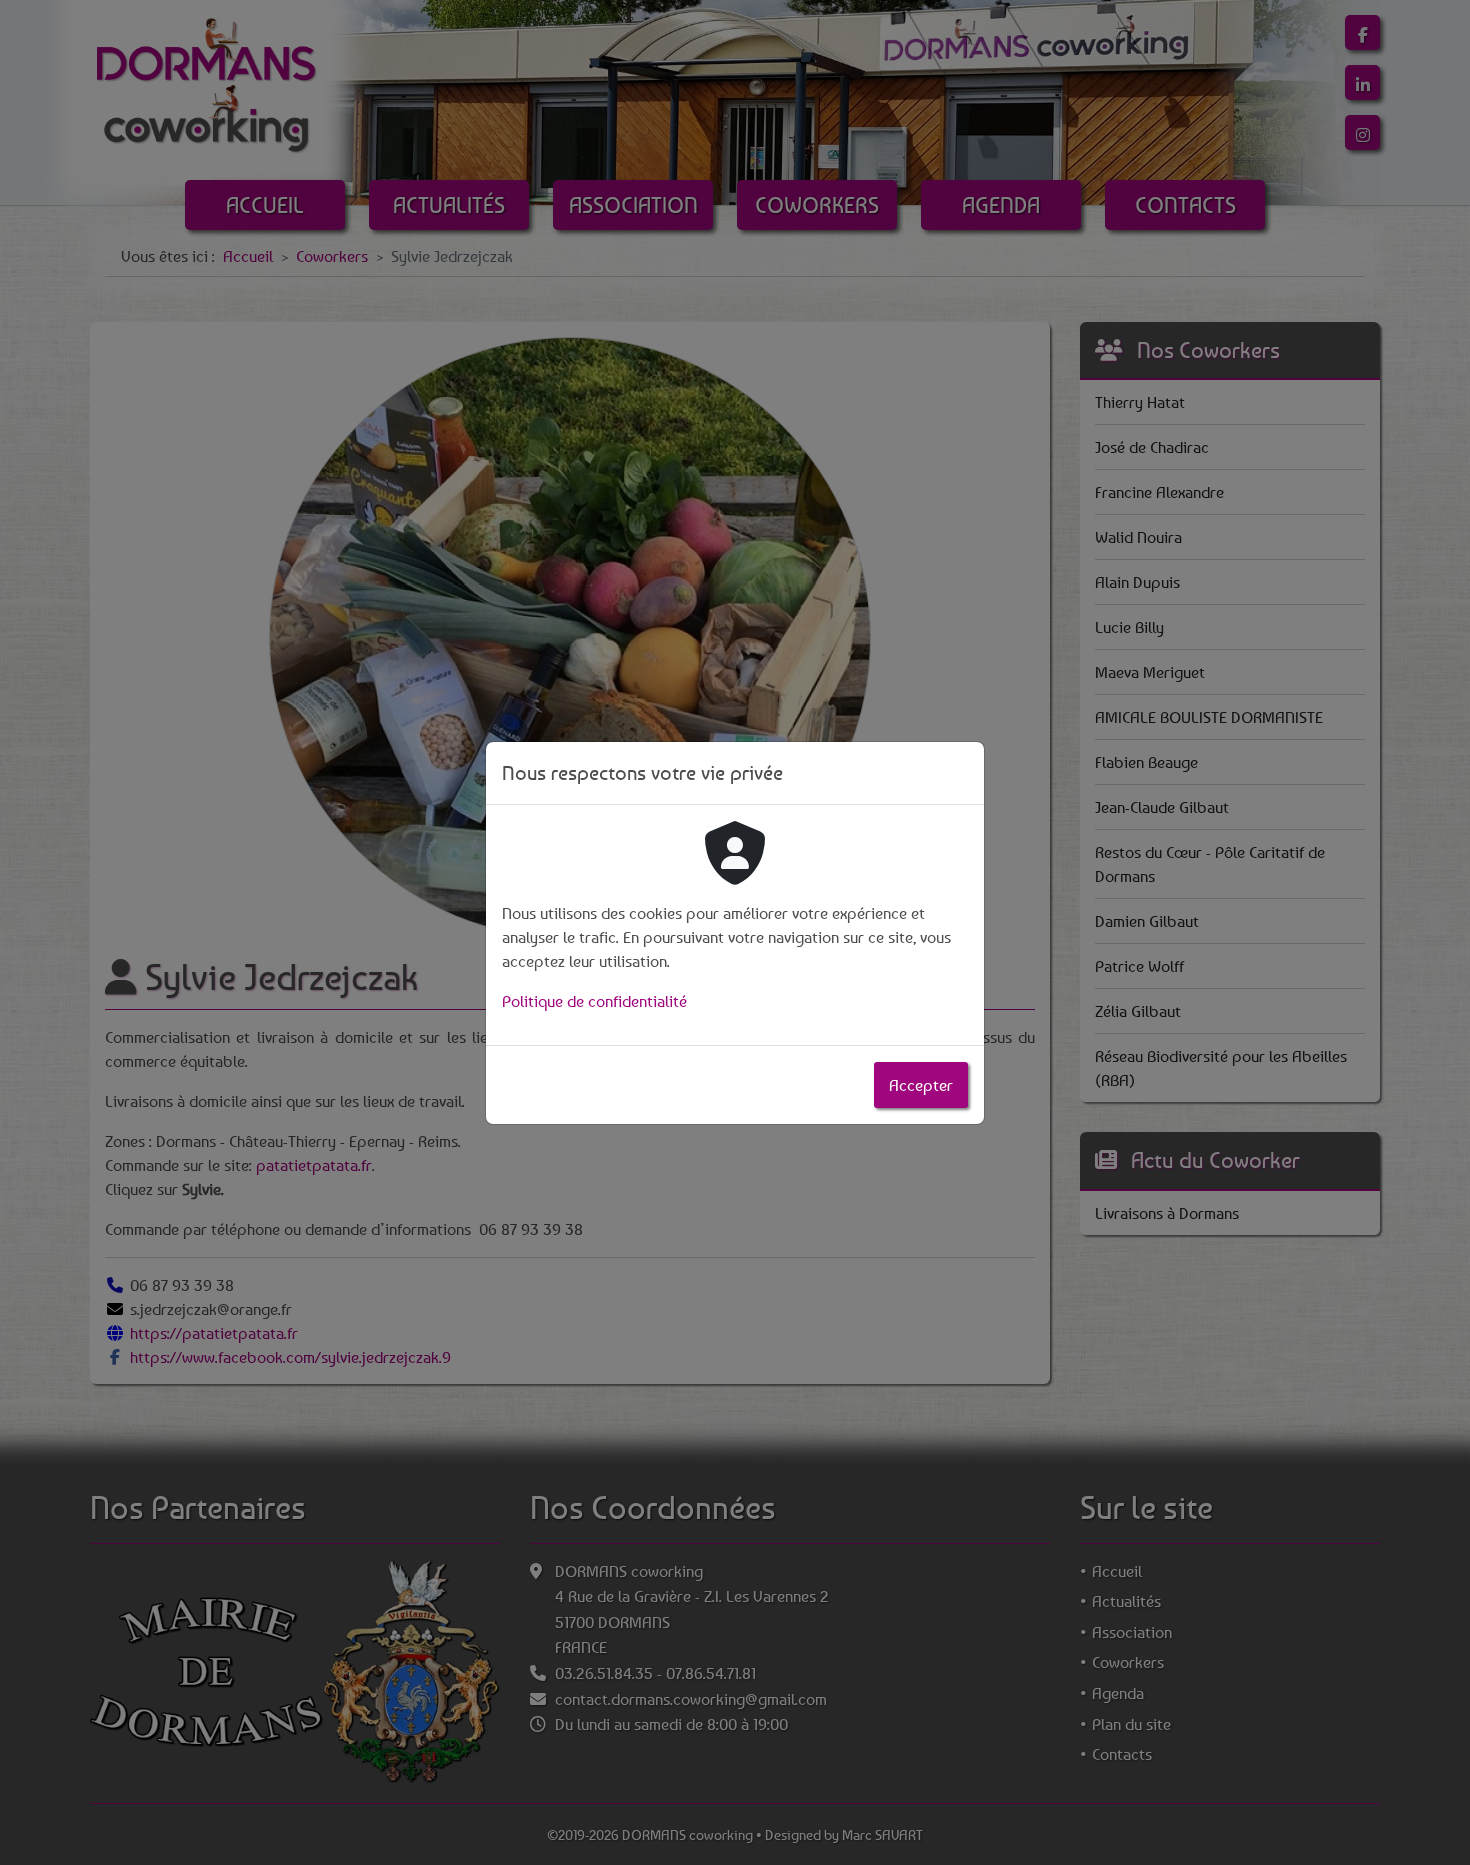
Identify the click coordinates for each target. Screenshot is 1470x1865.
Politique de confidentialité (594, 1001)
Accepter (921, 1085)
